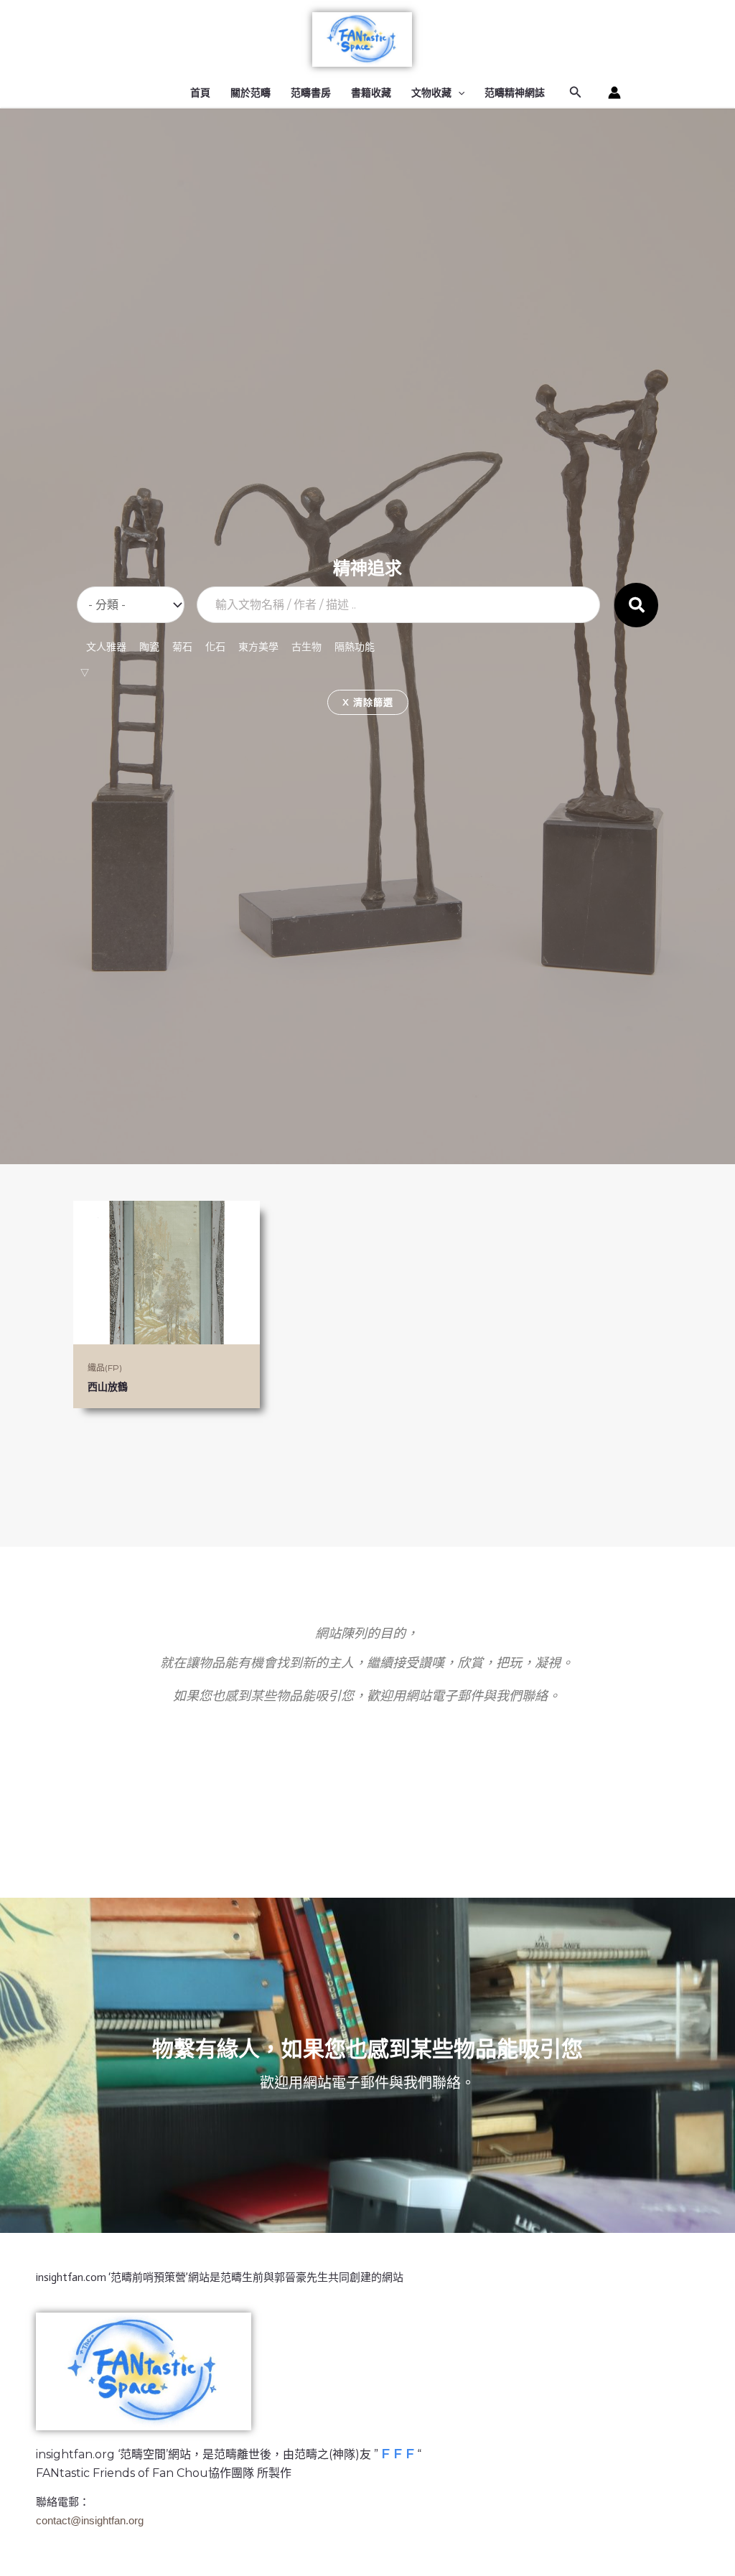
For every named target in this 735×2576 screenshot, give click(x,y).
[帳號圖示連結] (614, 93)
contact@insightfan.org (90, 2520)
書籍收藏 (371, 93)
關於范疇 (251, 93)
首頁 (200, 93)
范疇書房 (311, 93)
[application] (458, 93)
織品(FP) (105, 1368)
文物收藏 (431, 93)
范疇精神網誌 (515, 93)
